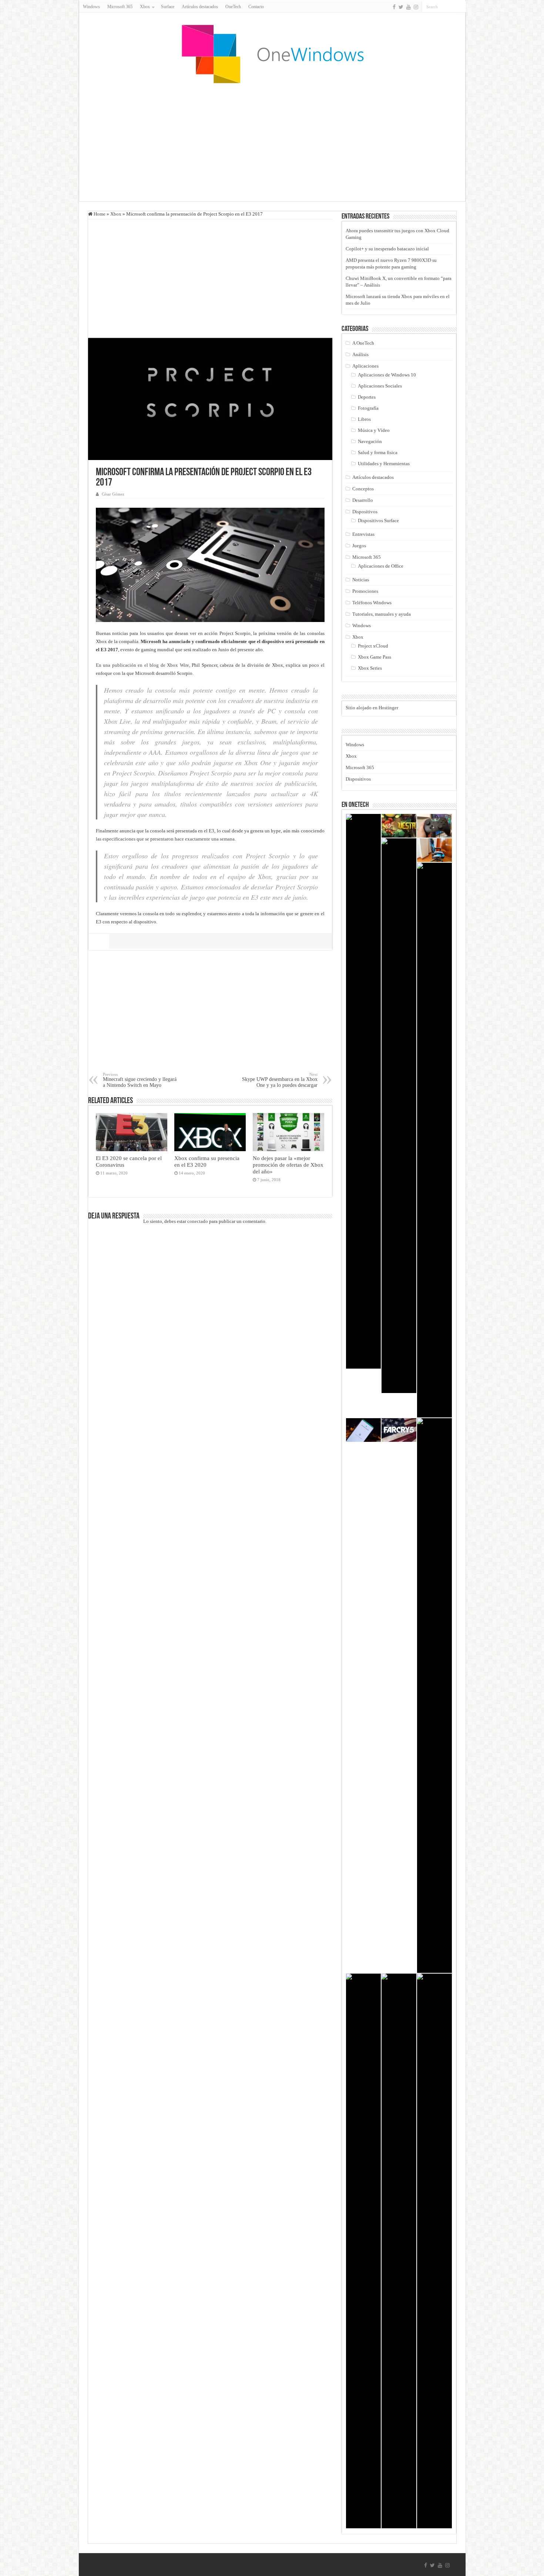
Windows (91, 7)
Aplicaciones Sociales (380, 386)
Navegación (370, 441)
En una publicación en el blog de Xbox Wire (142, 665)
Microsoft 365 (120, 7)
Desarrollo (363, 500)
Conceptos (363, 489)
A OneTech (363, 343)
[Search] (460, 7)
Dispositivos (365, 512)
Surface (168, 7)
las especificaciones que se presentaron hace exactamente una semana (165, 839)
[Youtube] (409, 7)
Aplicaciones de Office (381, 566)
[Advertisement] (272, 142)
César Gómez (113, 494)
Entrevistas (363, 534)
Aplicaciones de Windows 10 (387, 375)
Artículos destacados (200, 7)
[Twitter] (401, 7)
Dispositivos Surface (378, 520)
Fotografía (368, 408)
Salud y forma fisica (378, 452)
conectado (198, 1221)
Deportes (367, 397)
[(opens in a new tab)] (434, 826)
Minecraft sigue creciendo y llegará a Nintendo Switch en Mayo (140, 1080)
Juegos (359, 546)
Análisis (360, 354)
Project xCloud (373, 646)
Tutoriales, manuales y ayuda (382, 614)
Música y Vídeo (374, 430)
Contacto (256, 7)
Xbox (116, 214)
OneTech (233, 7)
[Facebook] (394, 7)
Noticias (361, 580)
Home (99, 214)
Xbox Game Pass (375, 657)
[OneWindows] (272, 54)
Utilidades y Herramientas (384, 464)
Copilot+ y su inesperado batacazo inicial (387, 249)
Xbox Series (370, 668)
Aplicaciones (365, 366)
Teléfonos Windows (372, 603)
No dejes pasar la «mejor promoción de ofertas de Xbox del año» (288, 1165)
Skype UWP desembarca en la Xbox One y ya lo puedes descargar (280, 1080)
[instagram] (416, 7)
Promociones (365, 591)
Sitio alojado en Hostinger (372, 708)
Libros (364, 419)
